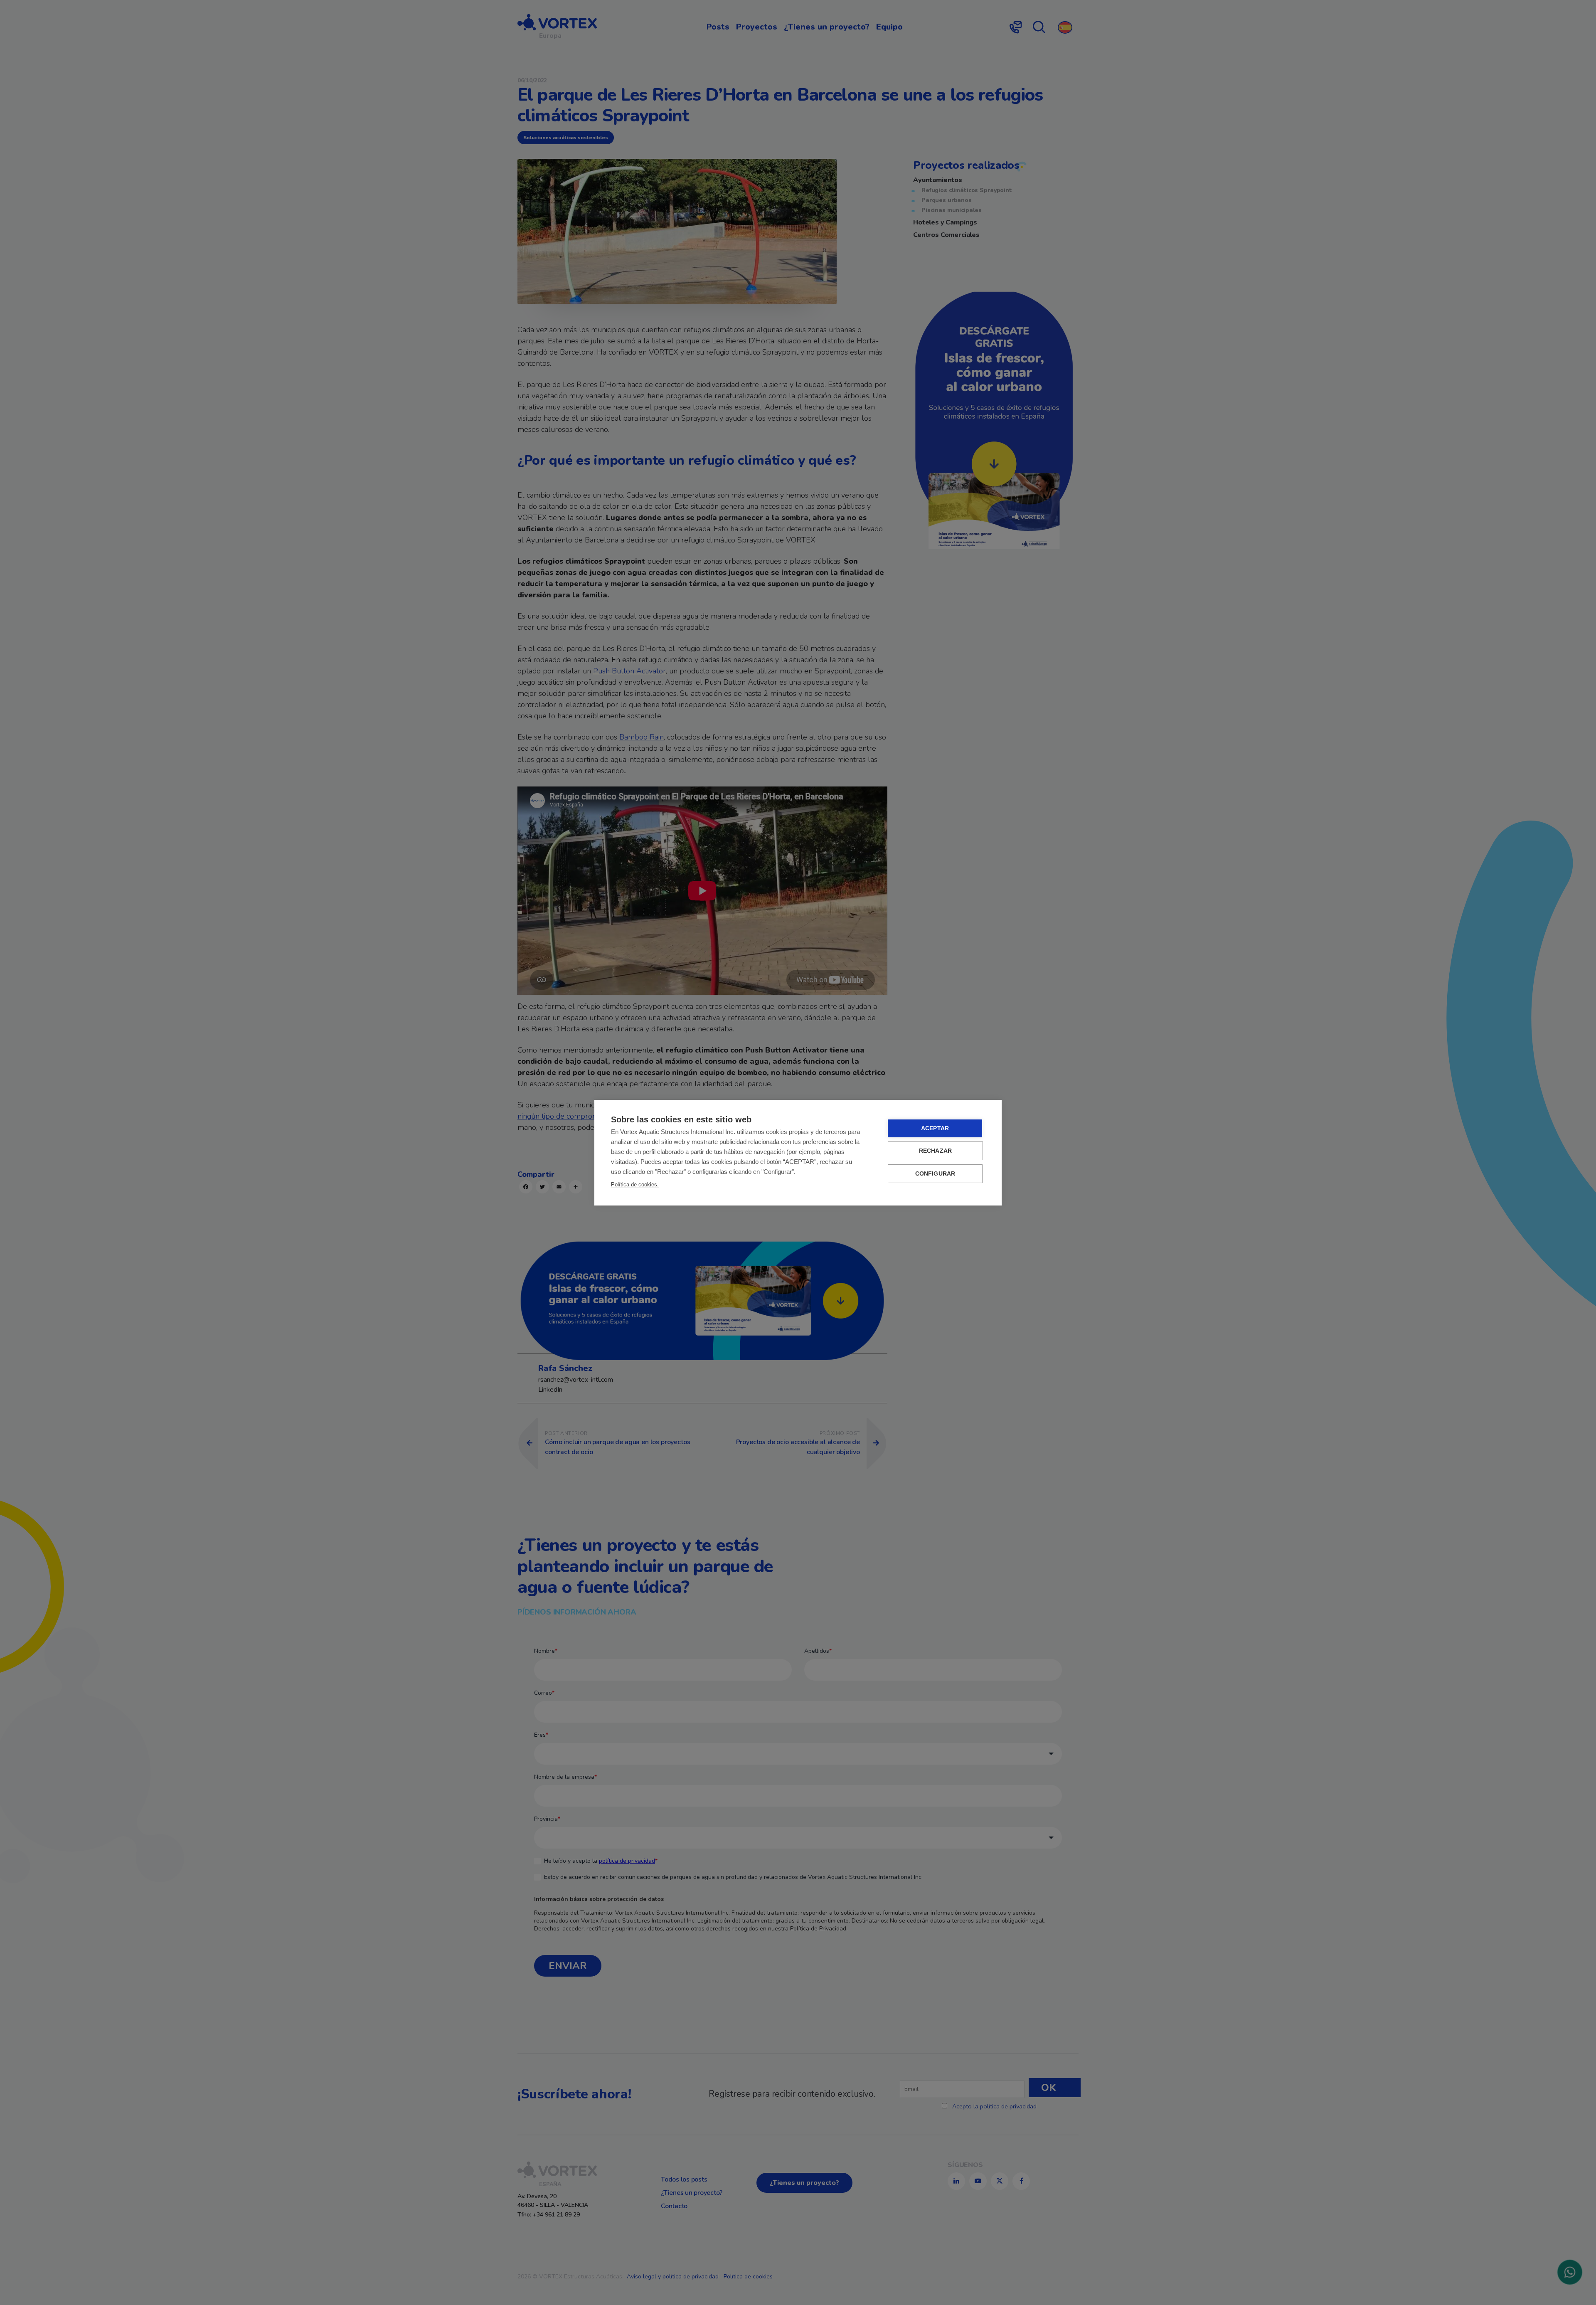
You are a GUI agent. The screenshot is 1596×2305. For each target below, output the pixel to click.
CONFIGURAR (935, 1174)
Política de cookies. (635, 1185)
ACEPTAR (935, 1128)
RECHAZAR (936, 1151)
